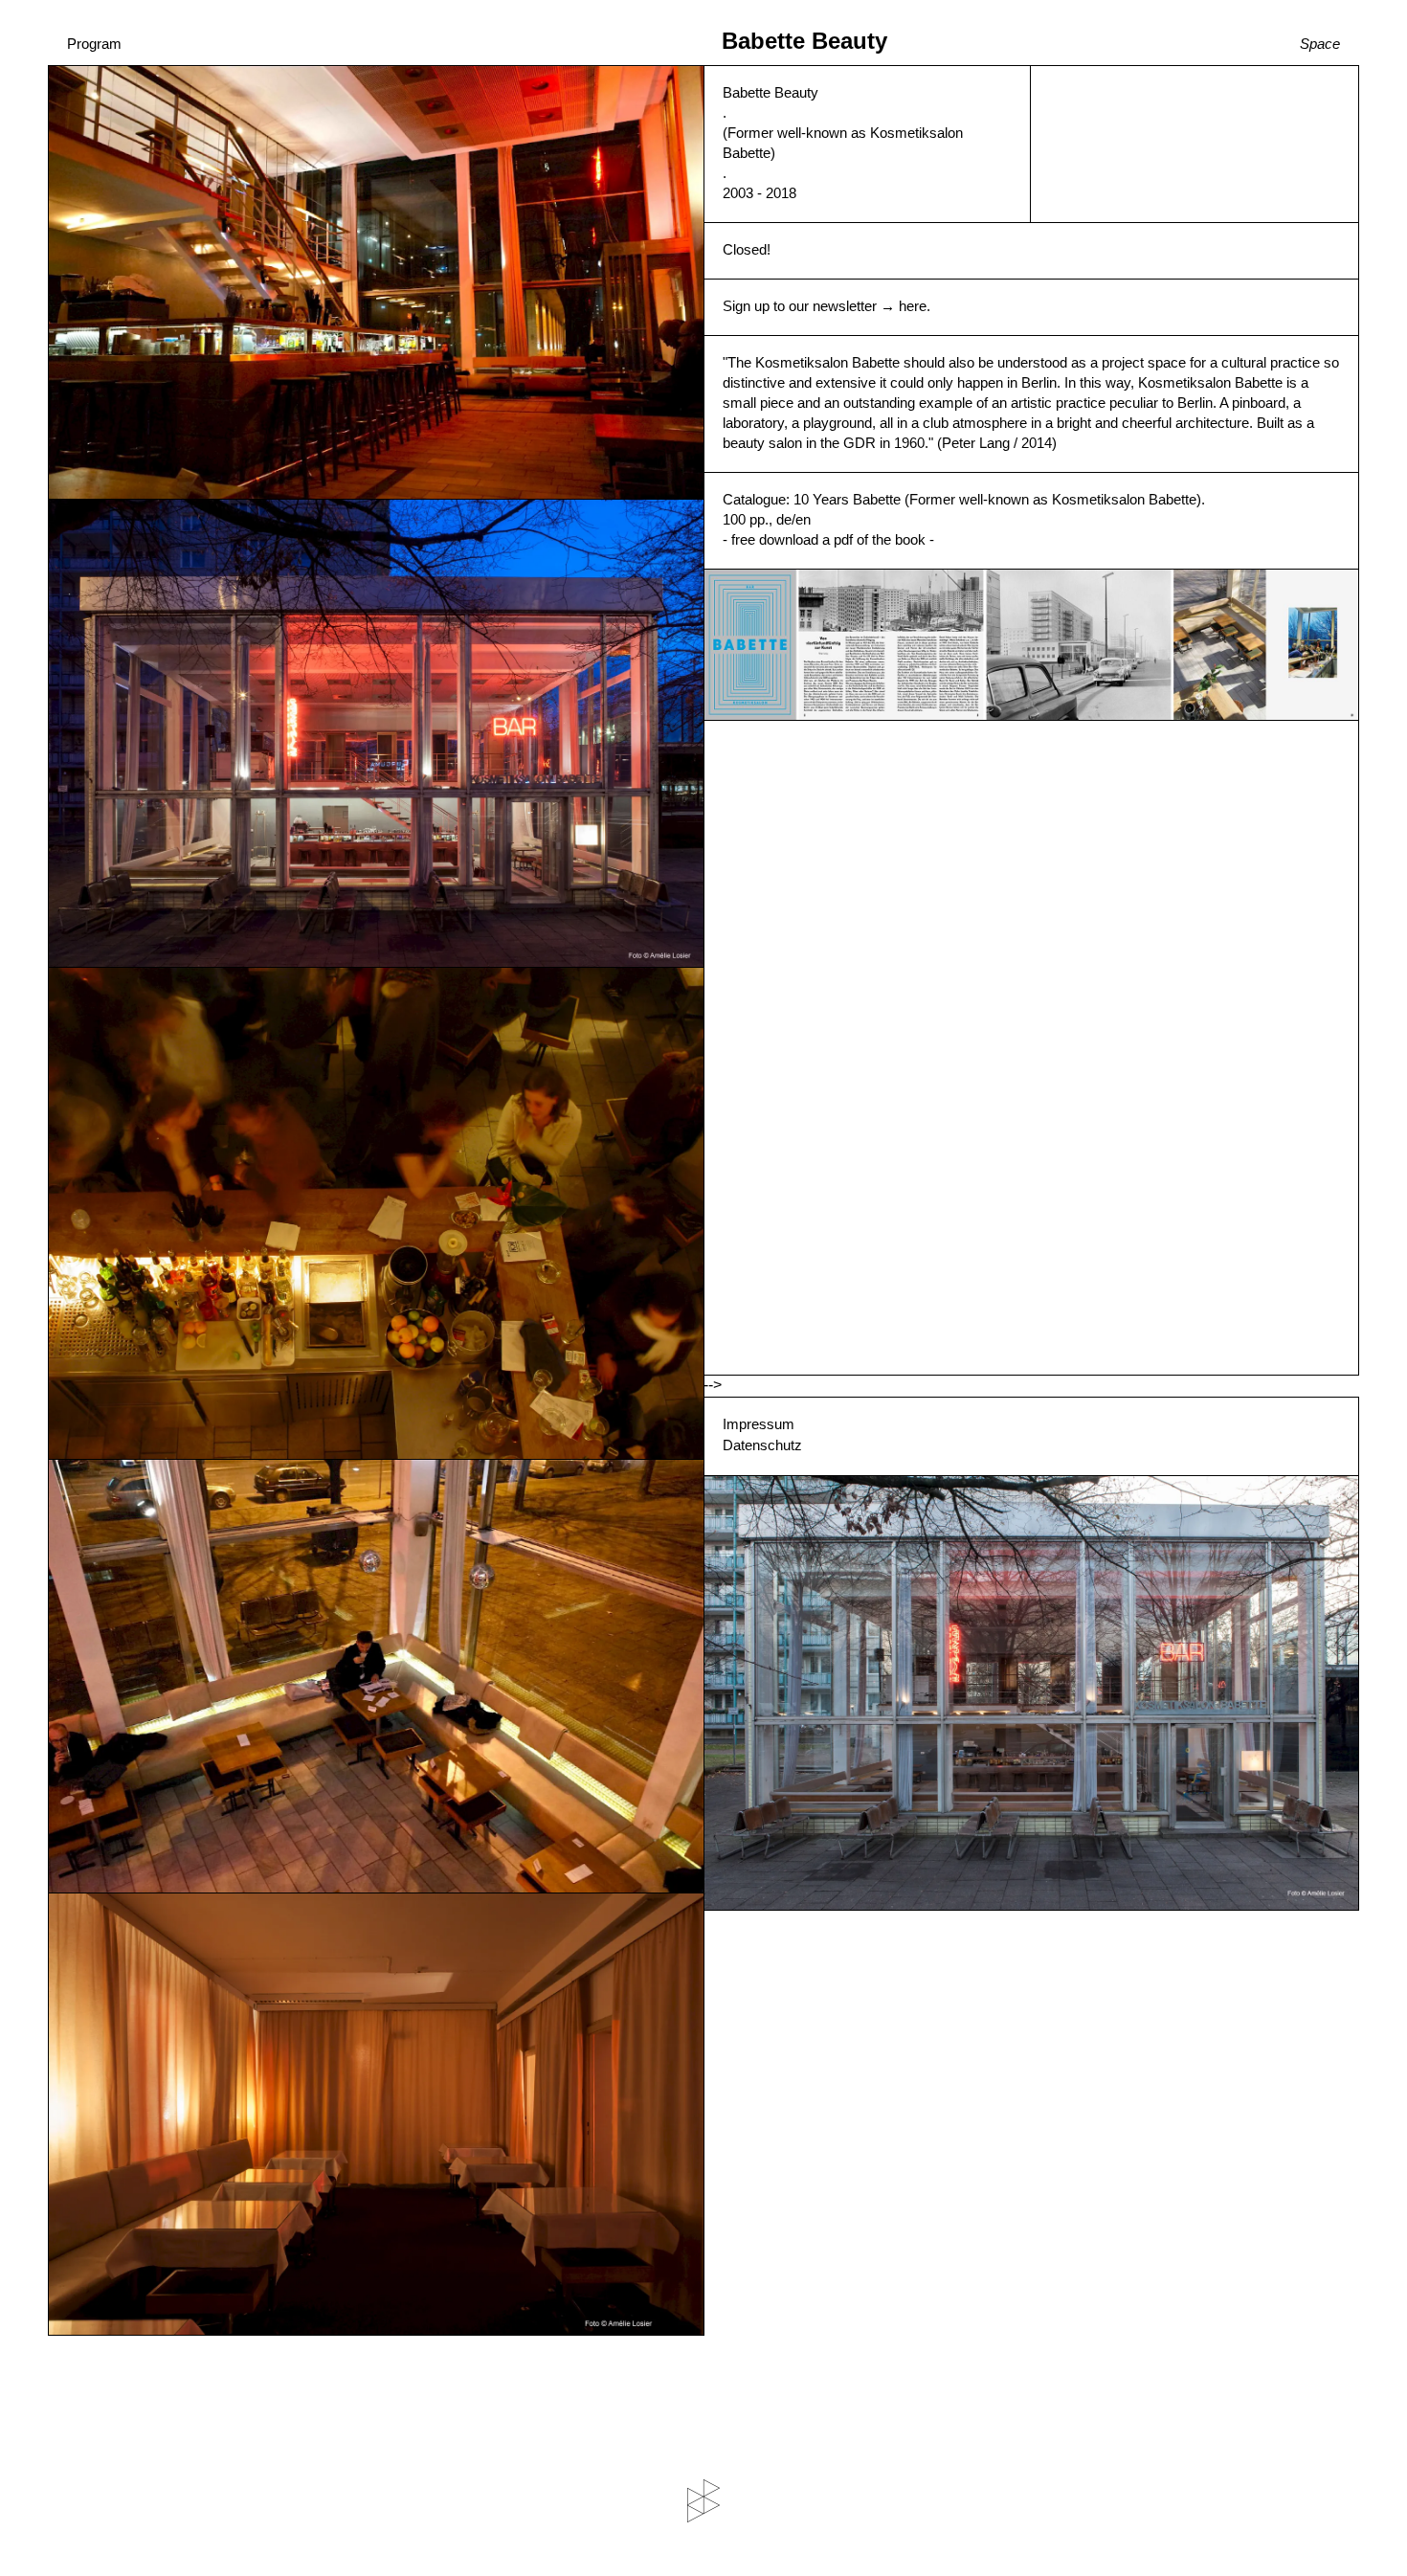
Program (94, 44)
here (913, 306)
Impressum (759, 1424)
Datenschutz (762, 1445)
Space (1320, 44)
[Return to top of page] (703, 2501)
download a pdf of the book (842, 539)
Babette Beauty (804, 41)
